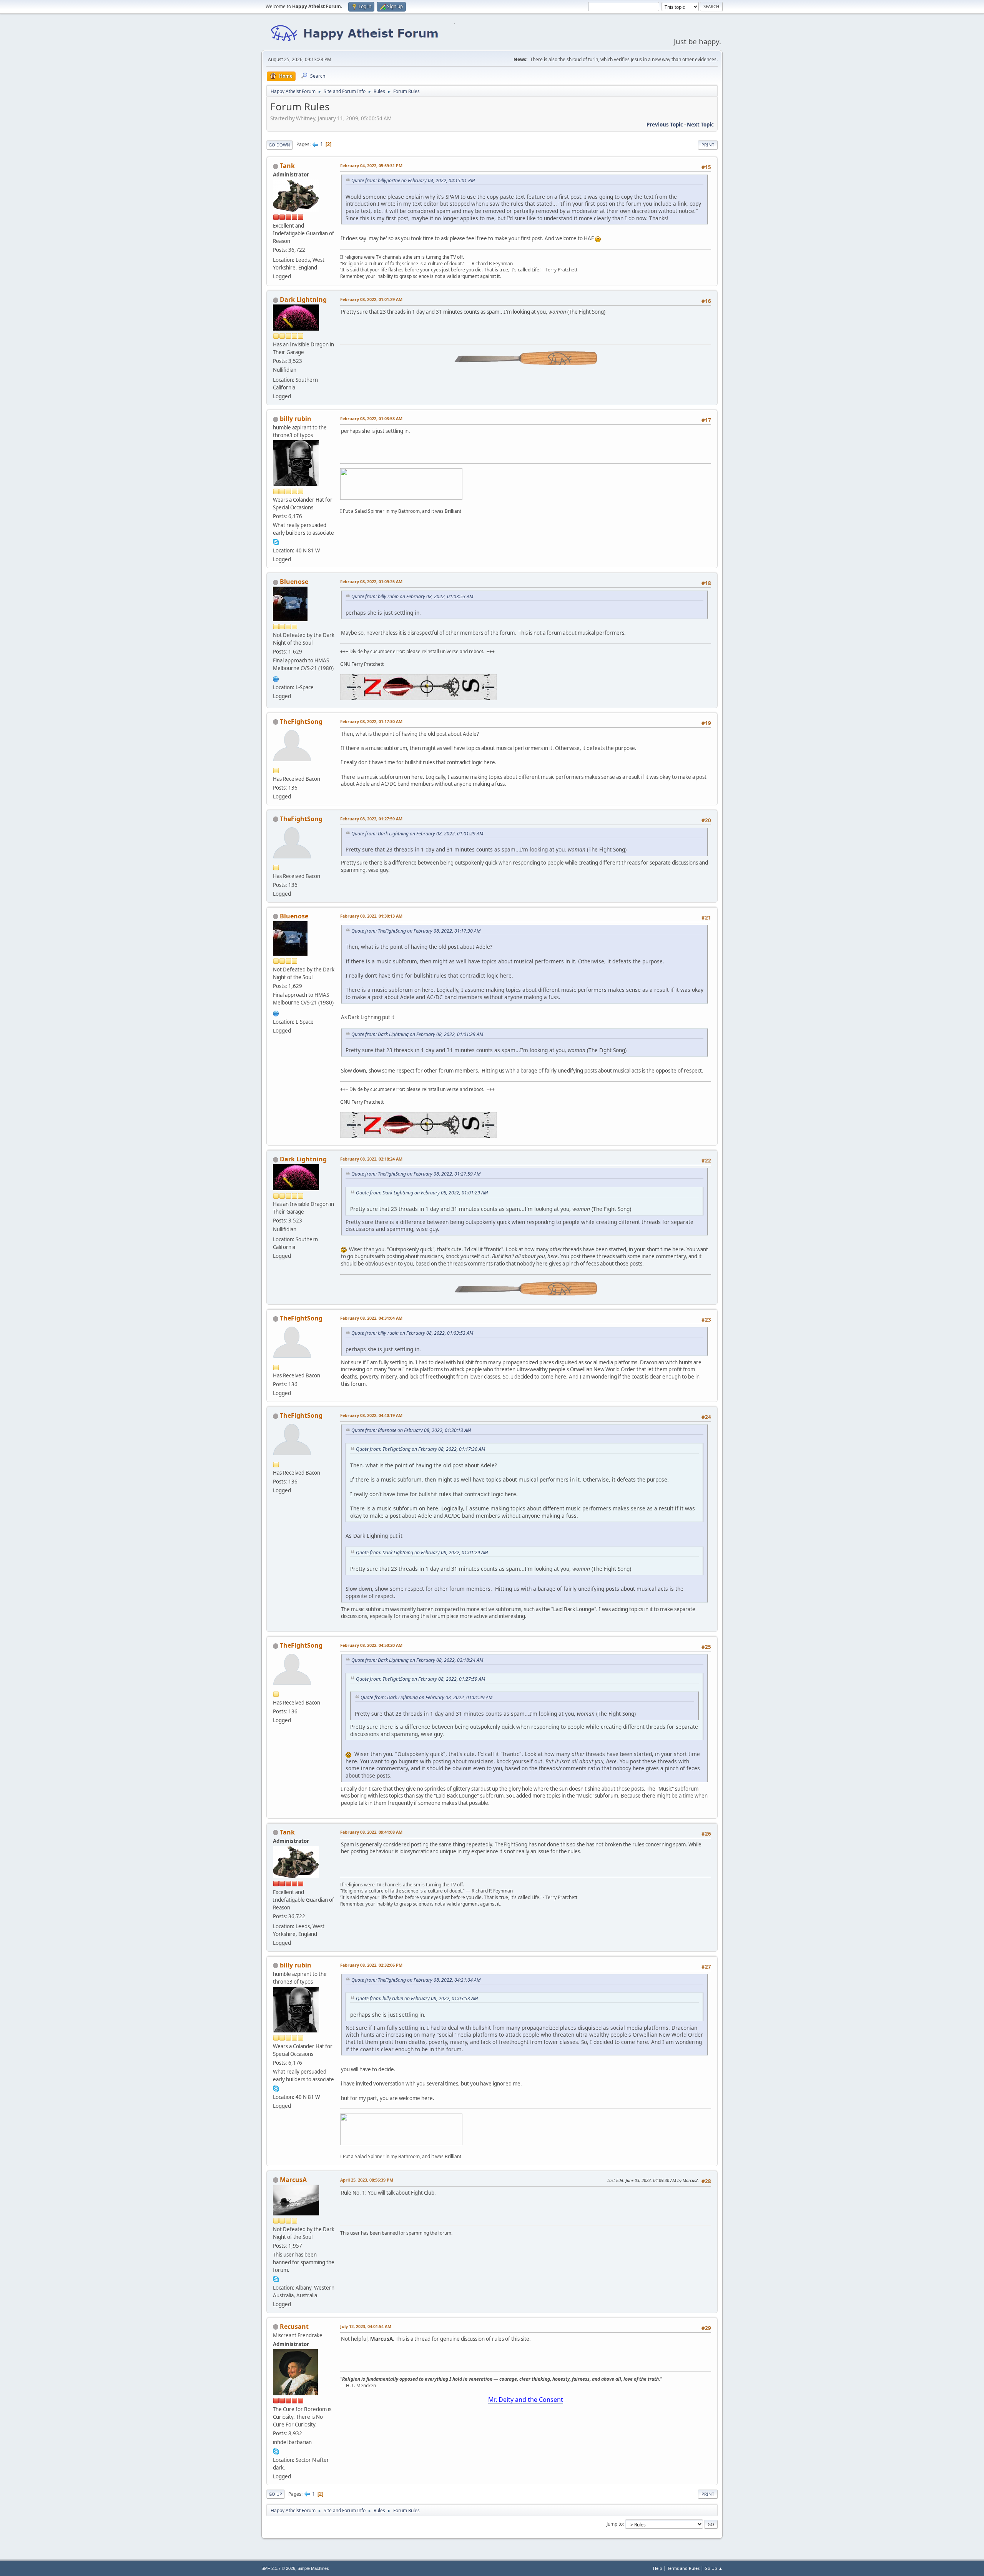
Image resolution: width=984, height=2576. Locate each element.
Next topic (700, 125)
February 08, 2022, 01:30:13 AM (371, 916)
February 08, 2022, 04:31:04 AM (371, 1318)
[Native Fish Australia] (276, 678)
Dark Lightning (303, 299)
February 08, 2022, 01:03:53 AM (371, 418)
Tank (287, 166)
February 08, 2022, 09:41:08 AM (371, 1832)
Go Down (279, 145)
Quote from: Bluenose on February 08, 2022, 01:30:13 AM (411, 1430)
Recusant (294, 2327)
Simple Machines (313, 2568)
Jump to (615, 2524)
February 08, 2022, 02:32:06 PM (371, 1965)
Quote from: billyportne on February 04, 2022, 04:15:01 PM (413, 180)
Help (658, 2568)
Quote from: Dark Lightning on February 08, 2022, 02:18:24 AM (417, 1660)
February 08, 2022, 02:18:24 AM (371, 1159)
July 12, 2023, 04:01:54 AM (366, 2326)
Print (708, 145)
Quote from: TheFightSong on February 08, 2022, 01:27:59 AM (416, 1174)
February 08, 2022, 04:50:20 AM (371, 1645)
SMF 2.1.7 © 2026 (278, 2568)
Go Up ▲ (714, 2568)
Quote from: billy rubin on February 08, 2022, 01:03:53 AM (412, 596)
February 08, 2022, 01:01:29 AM (371, 299)
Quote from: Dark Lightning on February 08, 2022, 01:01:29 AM (417, 834)
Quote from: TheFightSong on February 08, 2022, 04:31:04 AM (416, 1980)
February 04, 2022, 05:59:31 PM (371, 165)
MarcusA (293, 2180)
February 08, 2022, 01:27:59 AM (371, 819)
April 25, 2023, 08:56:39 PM (367, 2180)
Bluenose (294, 582)
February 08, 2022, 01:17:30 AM (371, 721)
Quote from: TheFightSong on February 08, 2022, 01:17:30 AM (416, 931)
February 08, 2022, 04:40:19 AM (371, 1415)
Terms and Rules (683, 2568)
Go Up (275, 2494)
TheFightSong (301, 722)
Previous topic (665, 125)
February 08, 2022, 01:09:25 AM (371, 581)
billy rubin (296, 419)
